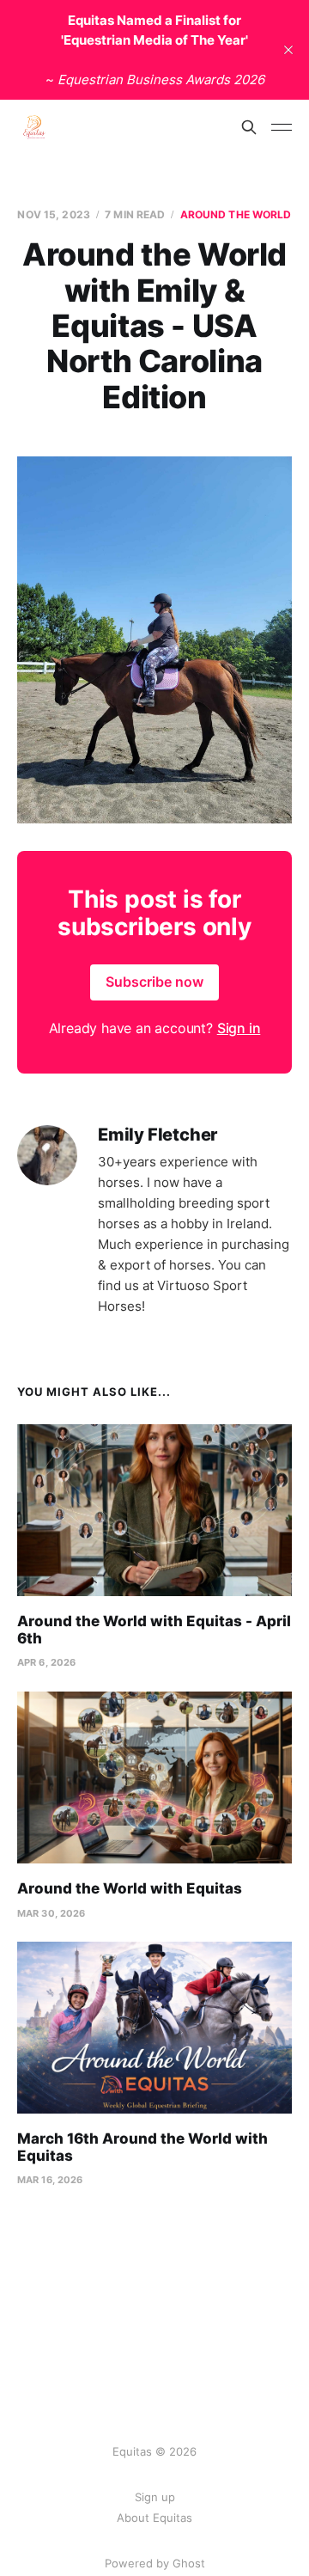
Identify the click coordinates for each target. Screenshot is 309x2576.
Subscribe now (154, 982)
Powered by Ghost (155, 2563)
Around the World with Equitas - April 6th (154, 1630)
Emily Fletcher (158, 1135)
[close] (288, 50)
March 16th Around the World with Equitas (142, 2147)
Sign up (155, 2497)
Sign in (239, 1028)
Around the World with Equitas (130, 1888)
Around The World (236, 214)
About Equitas (154, 2518)
